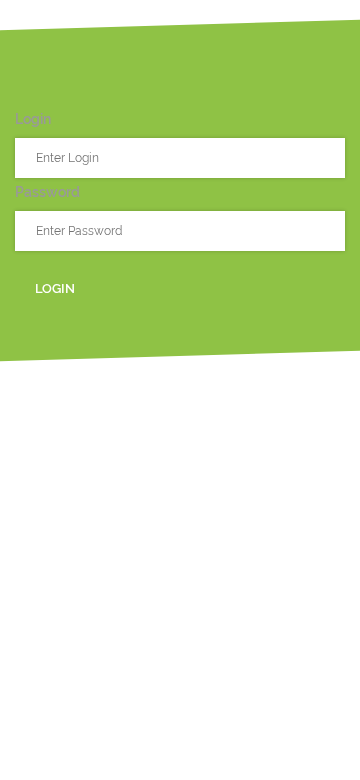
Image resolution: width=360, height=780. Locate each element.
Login (55, 288)
